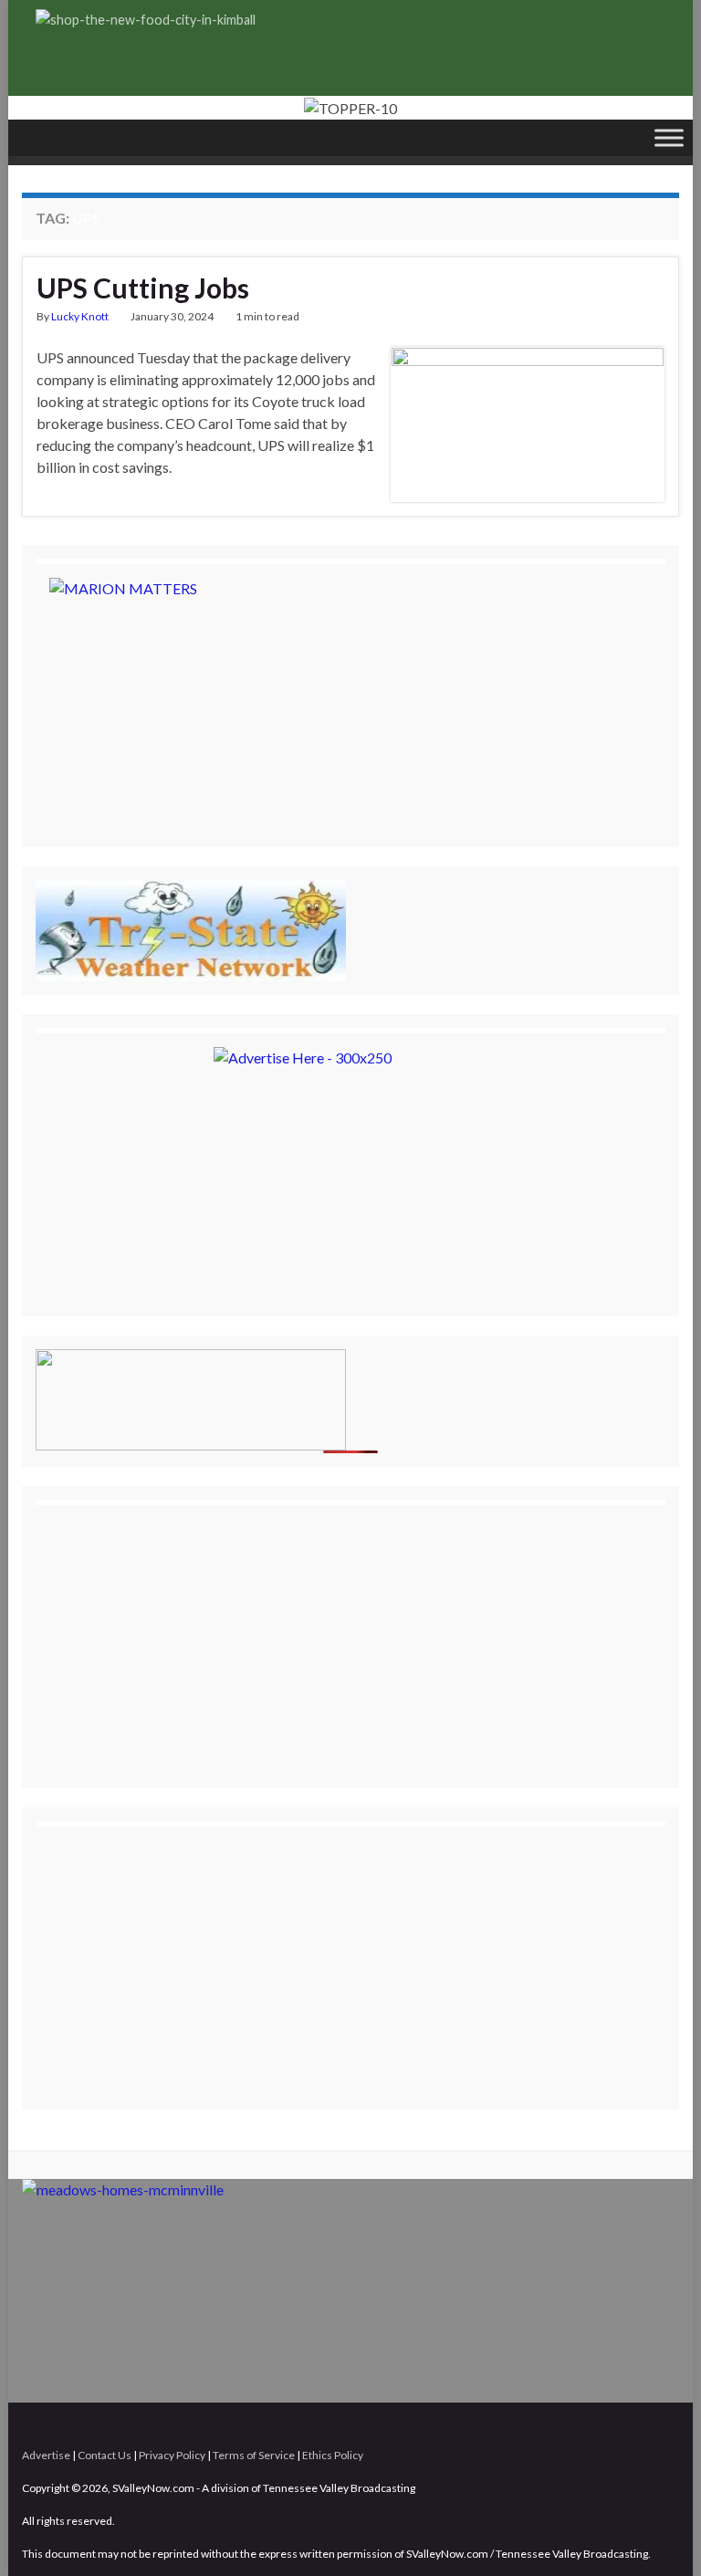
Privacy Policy (172, 2455)
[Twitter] (614, 2424)
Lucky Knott (80, 316)
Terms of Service (254, 2455)
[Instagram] (642, 2424)
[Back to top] (660, 2535)
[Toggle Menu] (669, 138)
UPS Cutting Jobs (143, 288)
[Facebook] (586, 2424)
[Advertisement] (186, 1633)
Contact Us (105, 2455)
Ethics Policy (333, 2455)
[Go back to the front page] (350, 108)
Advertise (46, 2455)
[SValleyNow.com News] (670, 2424)
